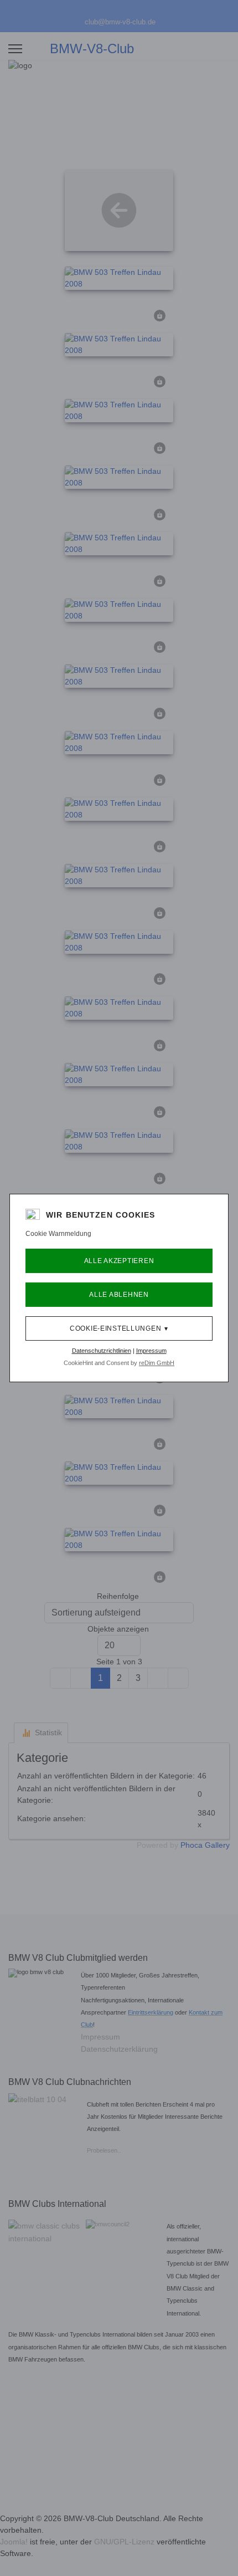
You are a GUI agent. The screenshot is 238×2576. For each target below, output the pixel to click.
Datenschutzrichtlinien (102, 1351)
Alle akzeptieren (119, 1261)
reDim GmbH (157, 1363)
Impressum (151, 1351)
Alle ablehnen (119, 1295)
